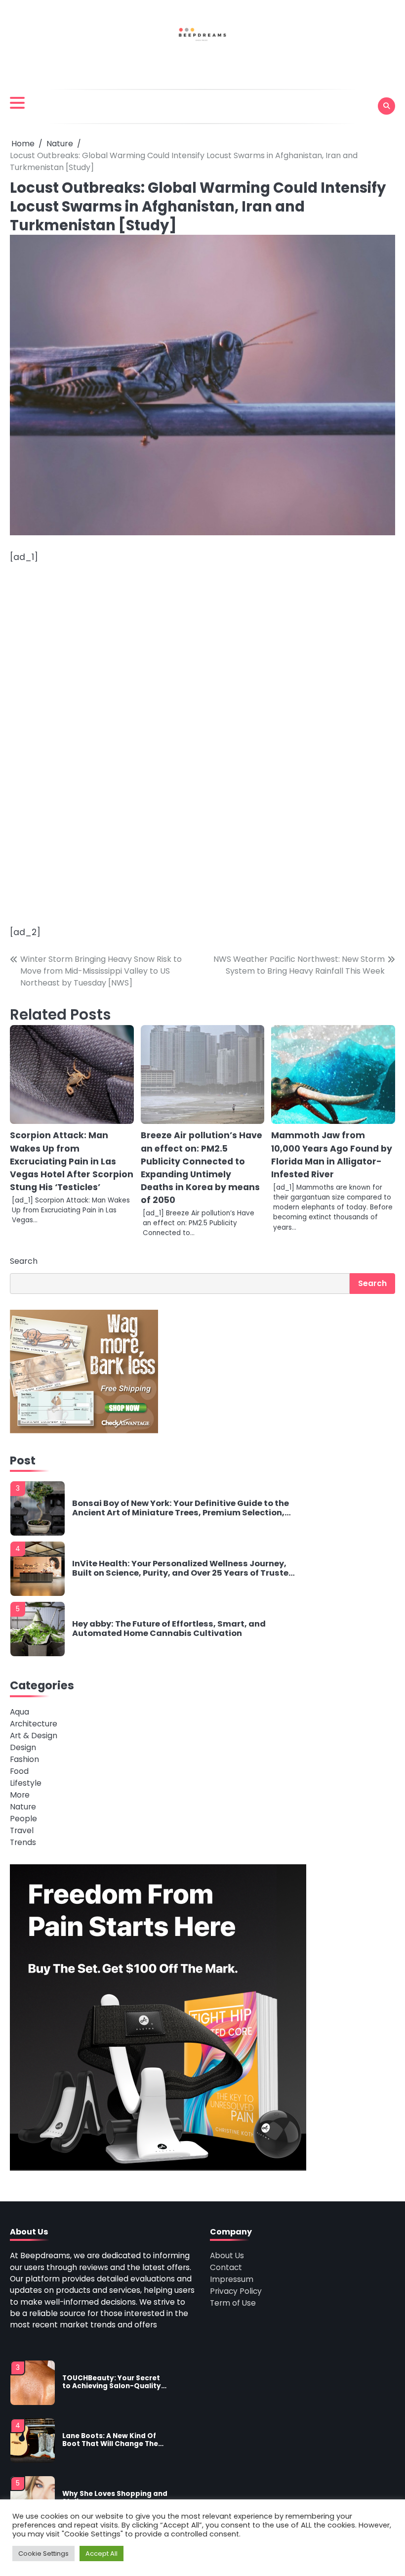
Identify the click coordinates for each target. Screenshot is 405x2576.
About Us (227, 2255)
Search (24, 1261)
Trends (23, 1842)
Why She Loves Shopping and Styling (115, 2498)
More (20, 1795)
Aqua (20, 1712)
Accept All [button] (101, 2554)
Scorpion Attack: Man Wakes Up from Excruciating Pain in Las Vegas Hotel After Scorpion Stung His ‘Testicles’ (72, 1161)
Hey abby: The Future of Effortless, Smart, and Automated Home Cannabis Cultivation (169, 1629)
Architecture (34, 1724)
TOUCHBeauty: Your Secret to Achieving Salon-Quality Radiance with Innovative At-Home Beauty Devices (112, 2383)
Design (23, 1747)
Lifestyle (26, 1783)
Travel (22, 1830)
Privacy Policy (236, 2291)
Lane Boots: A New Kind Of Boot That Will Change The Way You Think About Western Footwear (110, 2440)
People (23, 1819)
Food (19, 1771)
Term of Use (233, 2303)
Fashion (24, 1759)
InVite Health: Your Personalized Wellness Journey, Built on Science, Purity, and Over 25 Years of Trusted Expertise (183, 1568)
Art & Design (34, 1736)
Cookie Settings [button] (43, 2554)
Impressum (232, 2279)
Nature (23, 1807)
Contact (226, 2267)
